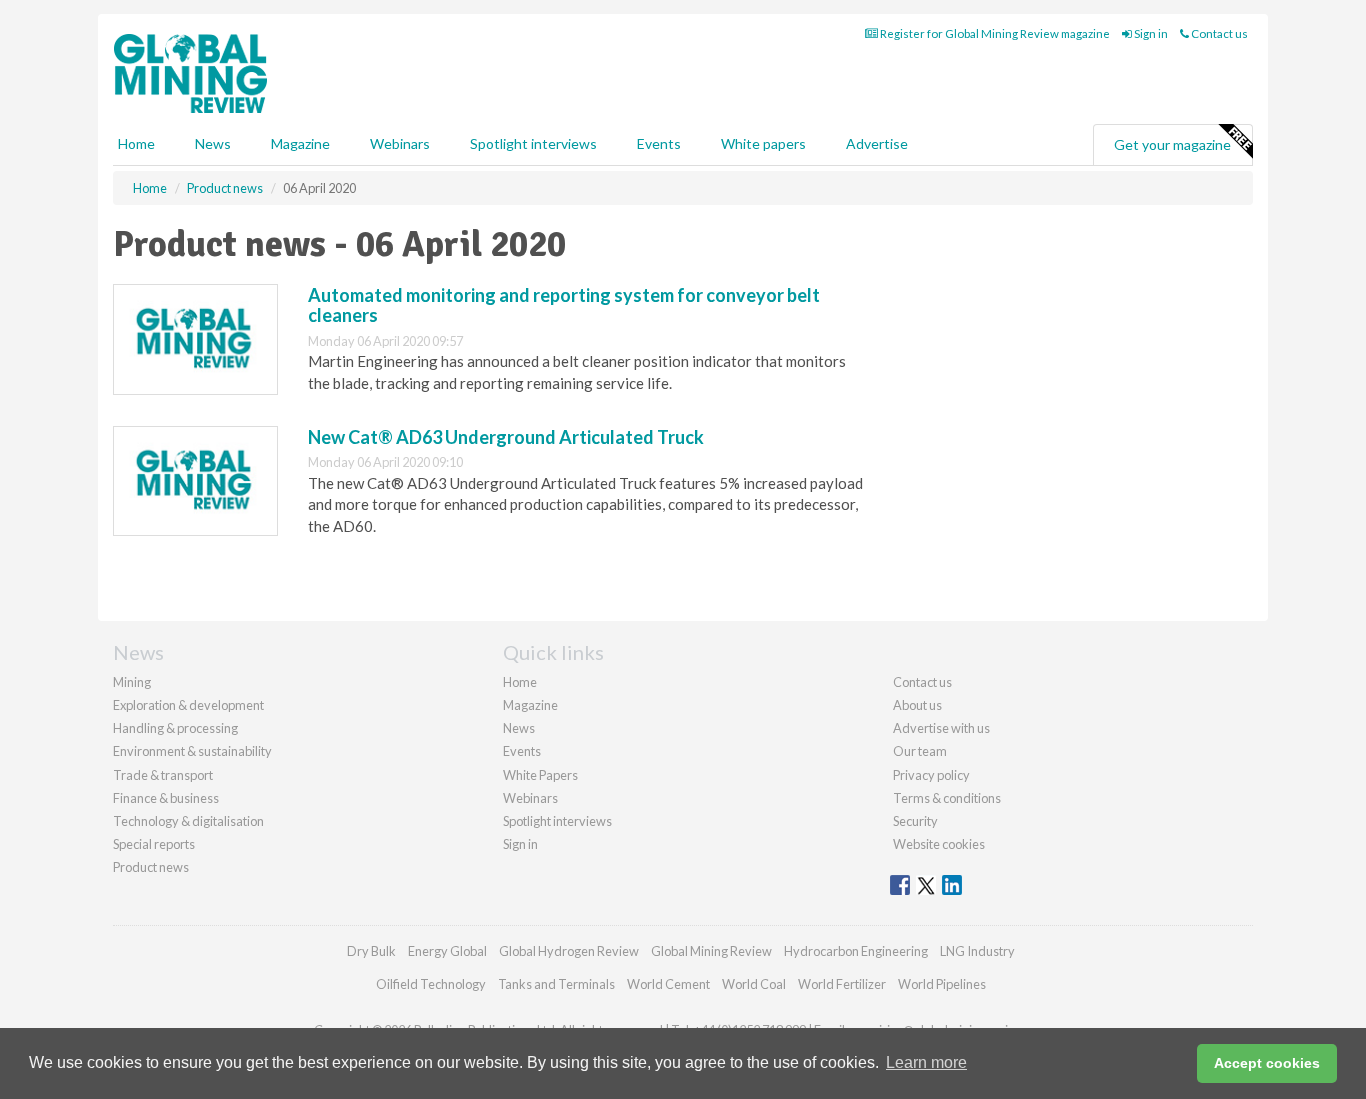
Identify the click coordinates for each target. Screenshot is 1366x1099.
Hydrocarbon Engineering (856, 951)
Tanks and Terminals (556, 984)
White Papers (540, 775)
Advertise (877, 143)
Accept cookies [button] (1267, 1063)
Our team (920, 751)
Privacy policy (931, 775)
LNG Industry (977, 951)
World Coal (754, 984)
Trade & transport (163, 775)
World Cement (668, 984)
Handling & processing (175, 728)
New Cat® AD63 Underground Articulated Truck (506, 437)
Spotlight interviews (533, 143)
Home (136, 143)
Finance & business (166, 798)
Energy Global (447, 951)
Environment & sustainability (192, 751)
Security (915, 821)
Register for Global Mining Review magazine (994, 33)
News (519, 728)
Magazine (300, 143)
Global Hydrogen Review (569, 951)
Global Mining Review (711, 951)
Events (659, 143)
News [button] (213, 143)
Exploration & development (188, 705)
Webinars (400, 143)
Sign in (1150, 33)
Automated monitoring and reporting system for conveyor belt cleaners (564, 305)
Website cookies (939, 844)
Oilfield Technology (431, 984)
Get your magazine (1172, 144)
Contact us (1218, 33)
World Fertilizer (842, 984)
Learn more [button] (926, 1062)
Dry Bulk (371, 951)
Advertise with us (941, 728)
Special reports (154, 844)
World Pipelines (942, 984)
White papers (763, 143)
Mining (132, 682)
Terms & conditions (947, 798)
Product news (151, 867)
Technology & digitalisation (188, 821)
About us (917, 705)
